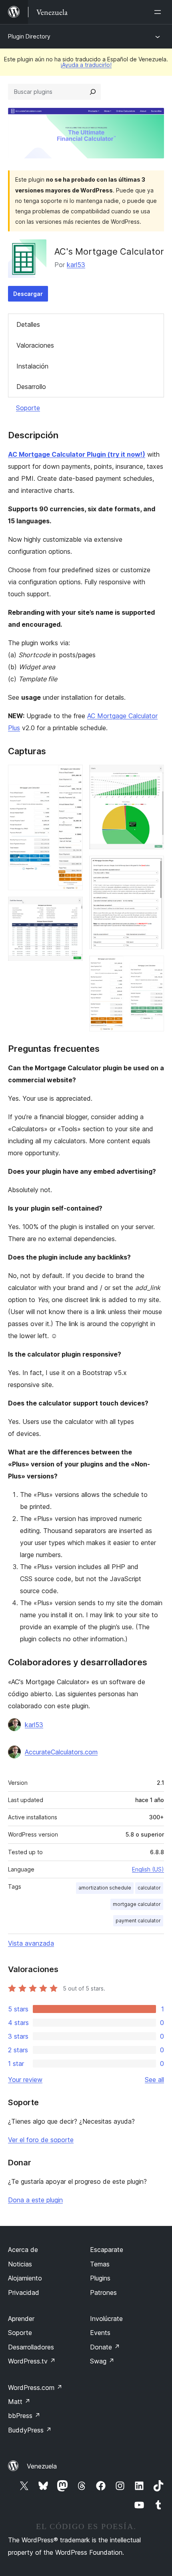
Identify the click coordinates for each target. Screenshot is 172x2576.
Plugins (100, 2278)
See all (154, 2080)
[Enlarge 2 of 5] (72, 907)
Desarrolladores (31, 2347)
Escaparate (107, 2250)
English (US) (148, 1869)
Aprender (21, 2319)
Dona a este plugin (35, 2200)
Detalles (28, 324)
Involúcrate (106, 2319)
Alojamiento (25, 2278)
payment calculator (138, 1921)
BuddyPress (30, 2430)
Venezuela (42, 2466)
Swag (102, 2361)
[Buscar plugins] (93, 92)
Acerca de (23, 2250)
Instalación (32, 366)
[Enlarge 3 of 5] (153, 776)
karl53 (76, 265)
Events (100, 2333)
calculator (149, 1888)
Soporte (28, 408)
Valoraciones (35, 345)
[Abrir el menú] (159, 12)
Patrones (103, 2292)
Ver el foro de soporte (41, 2140)
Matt (19, 2402)
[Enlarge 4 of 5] (153, 867)
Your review (25, 2080)
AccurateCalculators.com (61, 1752)
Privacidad (24, 2292)
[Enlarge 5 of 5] (153, 966)
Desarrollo (31, 387)
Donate (105, 2347)
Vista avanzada (31, 1943)
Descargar (28, 294)
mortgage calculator (137, 1904)
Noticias (20, 2264)
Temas (100, 2264)
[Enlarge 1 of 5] (72, 776)
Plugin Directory (29, 36)
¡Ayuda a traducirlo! (86, 65)
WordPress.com (35, 2388)
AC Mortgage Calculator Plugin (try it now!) (77, 454)
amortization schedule (105, 1888)
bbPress (24, 2416)
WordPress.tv (32, 2361)
